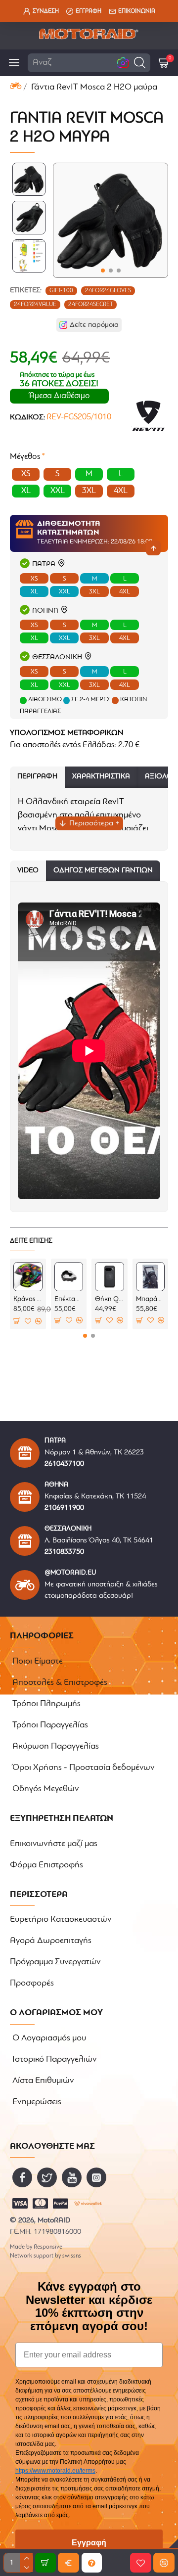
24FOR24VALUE (35, 305)
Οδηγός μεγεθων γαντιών (103, 871)
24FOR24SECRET (90, 305)
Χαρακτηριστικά (101, 777)
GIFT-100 (61, 291)
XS (34, 579)
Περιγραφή (37, 777)
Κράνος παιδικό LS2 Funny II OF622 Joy (28, 1299)
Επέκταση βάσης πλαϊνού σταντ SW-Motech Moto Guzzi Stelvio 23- (69, 1299)
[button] (140, 63)
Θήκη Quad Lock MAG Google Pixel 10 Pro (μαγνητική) (110, 1299)
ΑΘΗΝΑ (45, 611)
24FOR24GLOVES (108, 291)
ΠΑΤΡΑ (44, 565)
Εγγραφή (89, 2543)
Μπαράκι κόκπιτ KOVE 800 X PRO (151, 1299)
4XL (125, 592)
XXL (65, 592)
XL (34, 592)
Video (28, 871)
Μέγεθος (25, 457)
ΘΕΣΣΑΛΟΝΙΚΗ (57, 657)
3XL (94, 592)
